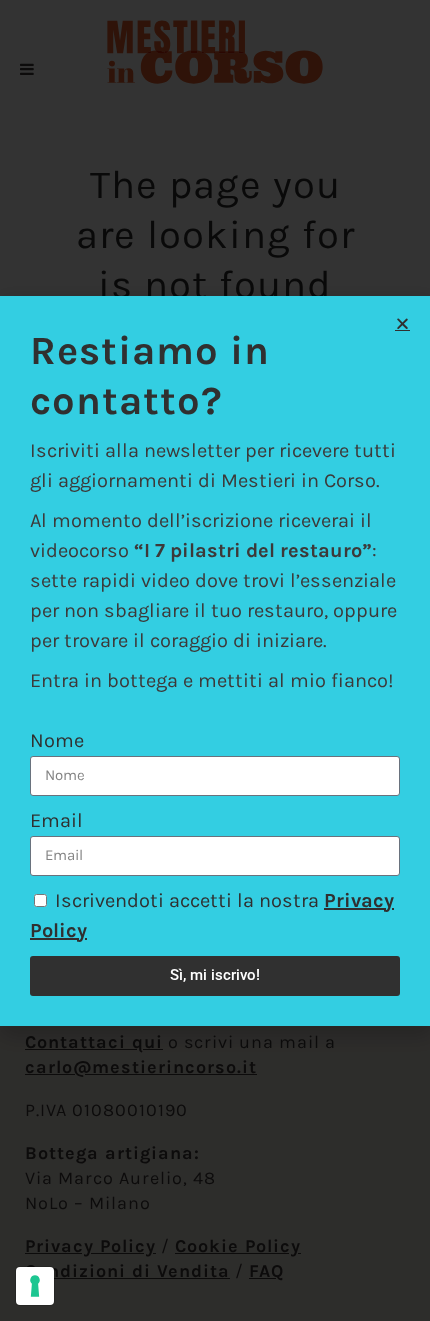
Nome (57, 740)
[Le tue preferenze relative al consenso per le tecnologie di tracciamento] (35, 1286)
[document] (215, 660)
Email (56, 820)
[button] (402, 323)
